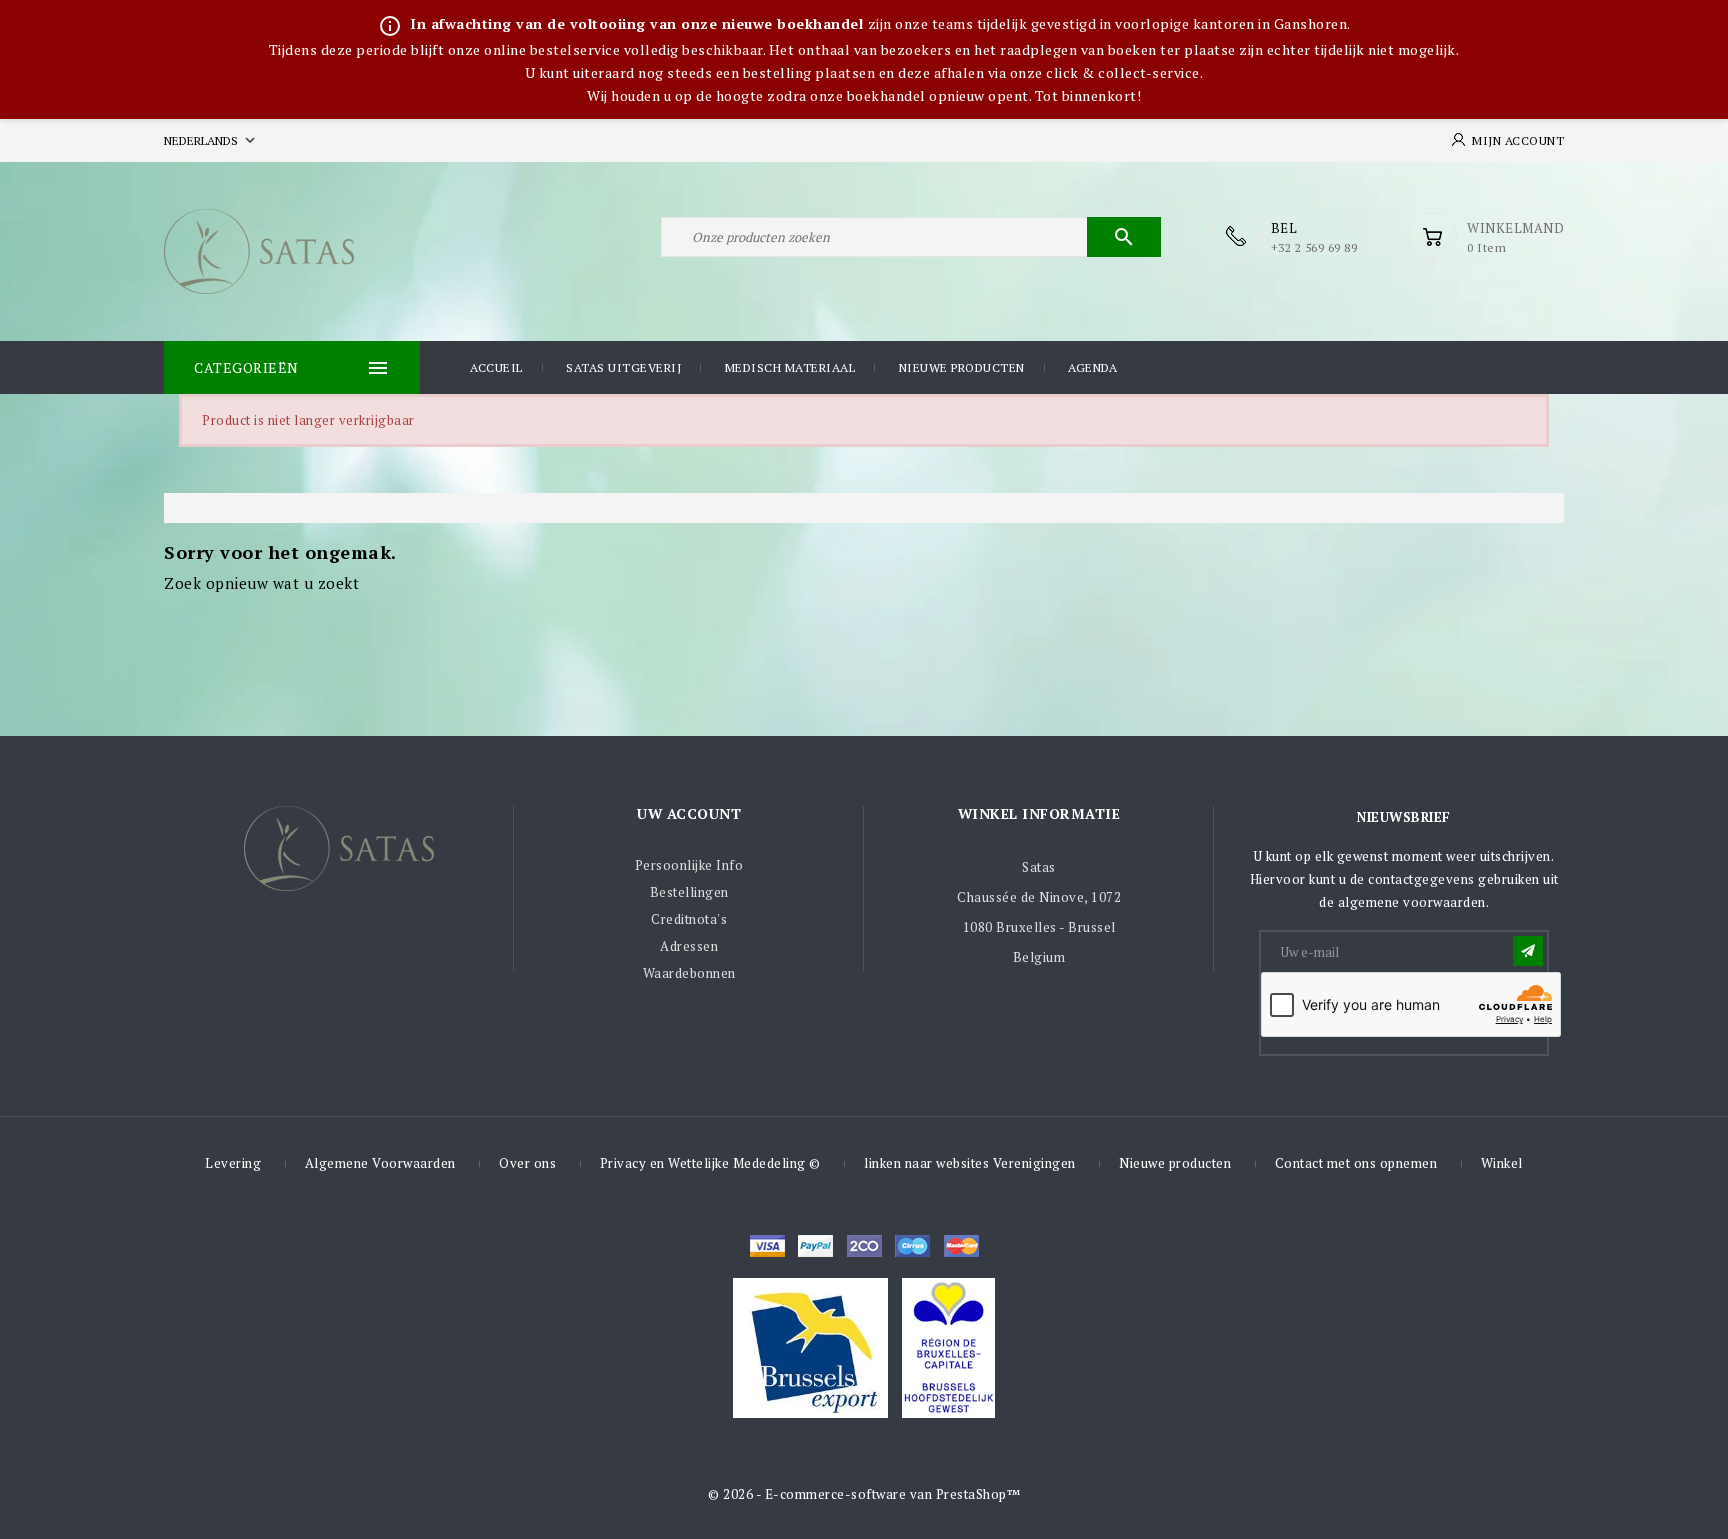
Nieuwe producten (962, 367)
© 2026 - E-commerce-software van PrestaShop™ (864, 1494)
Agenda (1092, 367)
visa (767, 1246)
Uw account (689, 813)
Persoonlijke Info (689, 865)
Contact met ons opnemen (1356, 1163)
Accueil (496, 367)
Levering (233, 1163)
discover (815, 1246)
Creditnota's (689, 919)
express (864, 1246)
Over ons (527, 1163)
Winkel (1502, 1163)
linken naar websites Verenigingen (970, 1163)
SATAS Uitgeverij (623, 367)
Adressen (689, 946)
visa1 (961, 1246)
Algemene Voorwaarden (380, 1163)
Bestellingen (689, 892)
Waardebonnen (689, 973)
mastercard (912, 1246)
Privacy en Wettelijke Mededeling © (710, 1163)
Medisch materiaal (790, 367)
